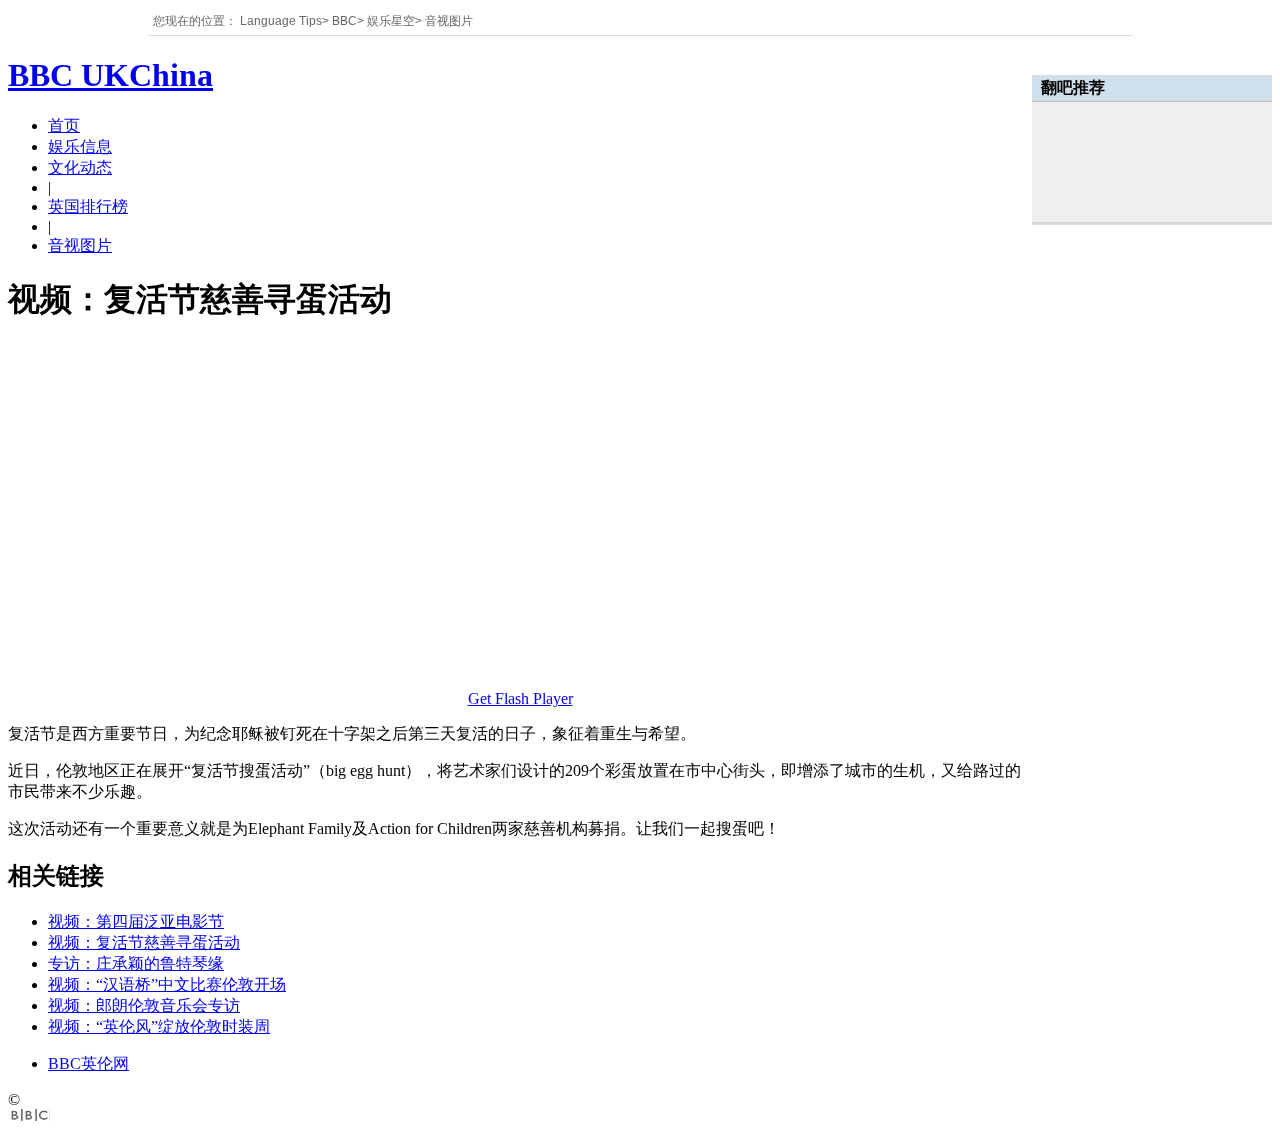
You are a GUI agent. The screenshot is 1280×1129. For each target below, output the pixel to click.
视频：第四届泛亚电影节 (136, 921)
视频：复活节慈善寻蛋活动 (144, 942)
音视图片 (449, 21)
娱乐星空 (391, 21)
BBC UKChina (110, 75)
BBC (344, 21)
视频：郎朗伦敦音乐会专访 (144, 1005)
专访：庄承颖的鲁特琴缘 (136, 963)
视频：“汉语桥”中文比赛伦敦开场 (167, 984)
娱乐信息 (80, 146)
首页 (64, 125)
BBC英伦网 (88, 1063)
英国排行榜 (88, 206)
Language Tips (281, 21)
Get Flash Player (520, 698)
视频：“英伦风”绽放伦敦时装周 (159, 1026)
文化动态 (80, 167)
